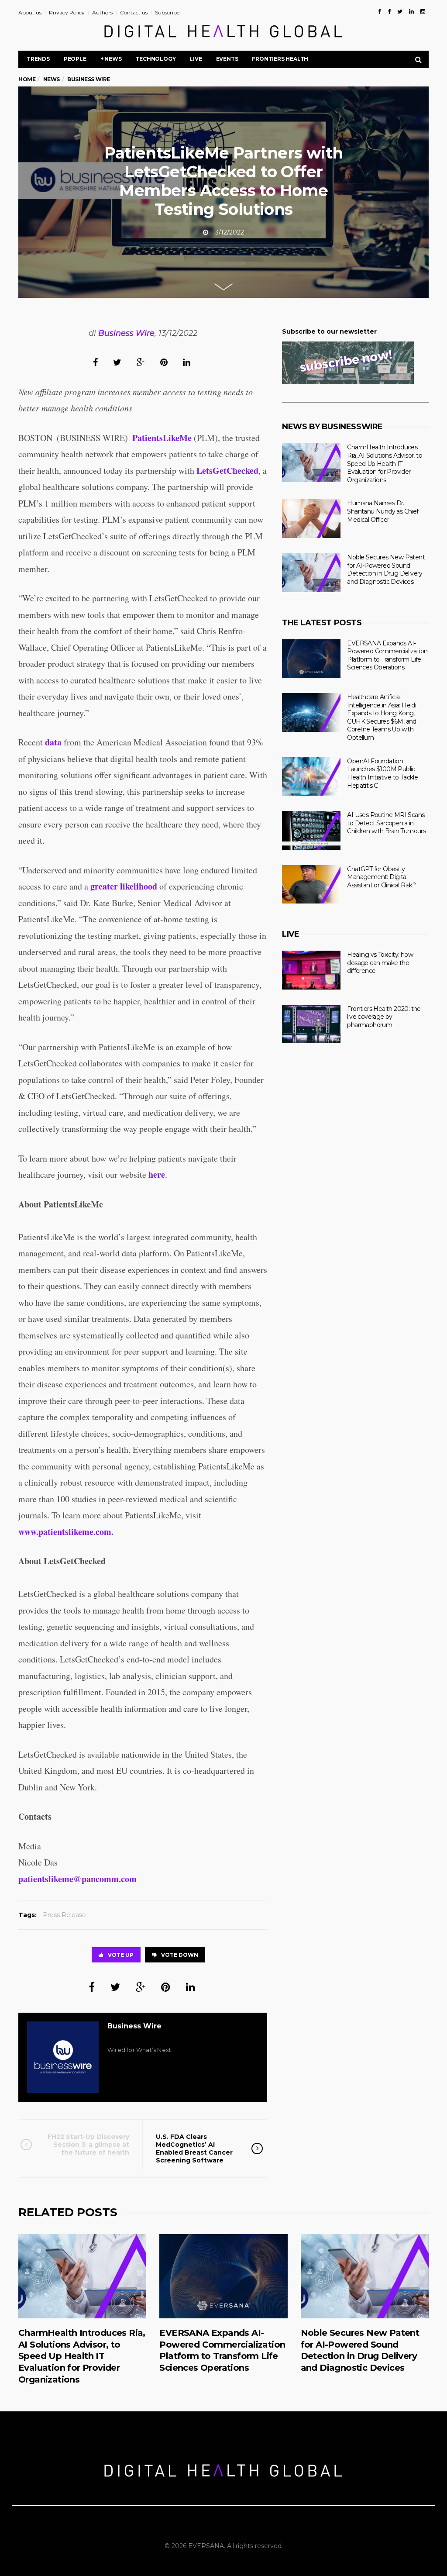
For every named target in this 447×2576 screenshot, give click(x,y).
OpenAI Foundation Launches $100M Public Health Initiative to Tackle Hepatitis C (382, 773)
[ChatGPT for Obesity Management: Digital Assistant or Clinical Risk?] (311, 885)
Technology (155, 59)
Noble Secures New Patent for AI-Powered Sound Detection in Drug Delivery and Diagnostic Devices (386, 569)
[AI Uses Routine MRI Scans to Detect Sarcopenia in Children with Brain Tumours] (311, 830)
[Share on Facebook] (95, 362)
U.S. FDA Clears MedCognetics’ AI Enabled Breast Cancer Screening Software (194, 2149)
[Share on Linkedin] (187, 362)
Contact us (134, 12)
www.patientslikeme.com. (66, 1532)
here (157, 1174)
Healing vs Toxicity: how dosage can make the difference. (380, 963)
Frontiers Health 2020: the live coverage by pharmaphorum (384, 1017)
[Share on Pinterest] (164, 362)
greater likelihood (124, 886)
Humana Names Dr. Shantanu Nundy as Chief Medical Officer (383, 511)
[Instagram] (423, 11)
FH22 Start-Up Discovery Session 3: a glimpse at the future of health (88, 2145)
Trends (38, 59)
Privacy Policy (67, 12)
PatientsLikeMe (162, 438)
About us (30, 12)
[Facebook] (380, 11)
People (75, 59)
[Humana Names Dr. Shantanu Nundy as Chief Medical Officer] (311, 519)
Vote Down (180, 1955)
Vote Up (121, 1955)
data (53, 742)
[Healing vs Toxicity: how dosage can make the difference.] (311, 970)
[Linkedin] (411, 11)
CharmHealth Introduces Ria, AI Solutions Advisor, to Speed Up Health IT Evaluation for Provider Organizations (385, 463)
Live (196, 59)
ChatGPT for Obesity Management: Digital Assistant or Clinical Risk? (381, 877)
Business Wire (126, 333)
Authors (102, 12)
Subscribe (167, 12)
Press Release (64, 1915)
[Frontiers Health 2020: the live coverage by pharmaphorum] (311, 1024)
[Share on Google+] (141, 362)
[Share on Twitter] (117, 362)
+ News (111, 59)
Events (227, 59)
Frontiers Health (280, 59)
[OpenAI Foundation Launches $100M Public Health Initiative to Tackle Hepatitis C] (311, 777)
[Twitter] (400, 11)
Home (27, 79)
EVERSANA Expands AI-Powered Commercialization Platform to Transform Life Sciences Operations (387, 655)
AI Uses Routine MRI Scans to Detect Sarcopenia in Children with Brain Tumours (386, 823)
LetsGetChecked (227, 471)
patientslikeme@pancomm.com (77, 1879)
